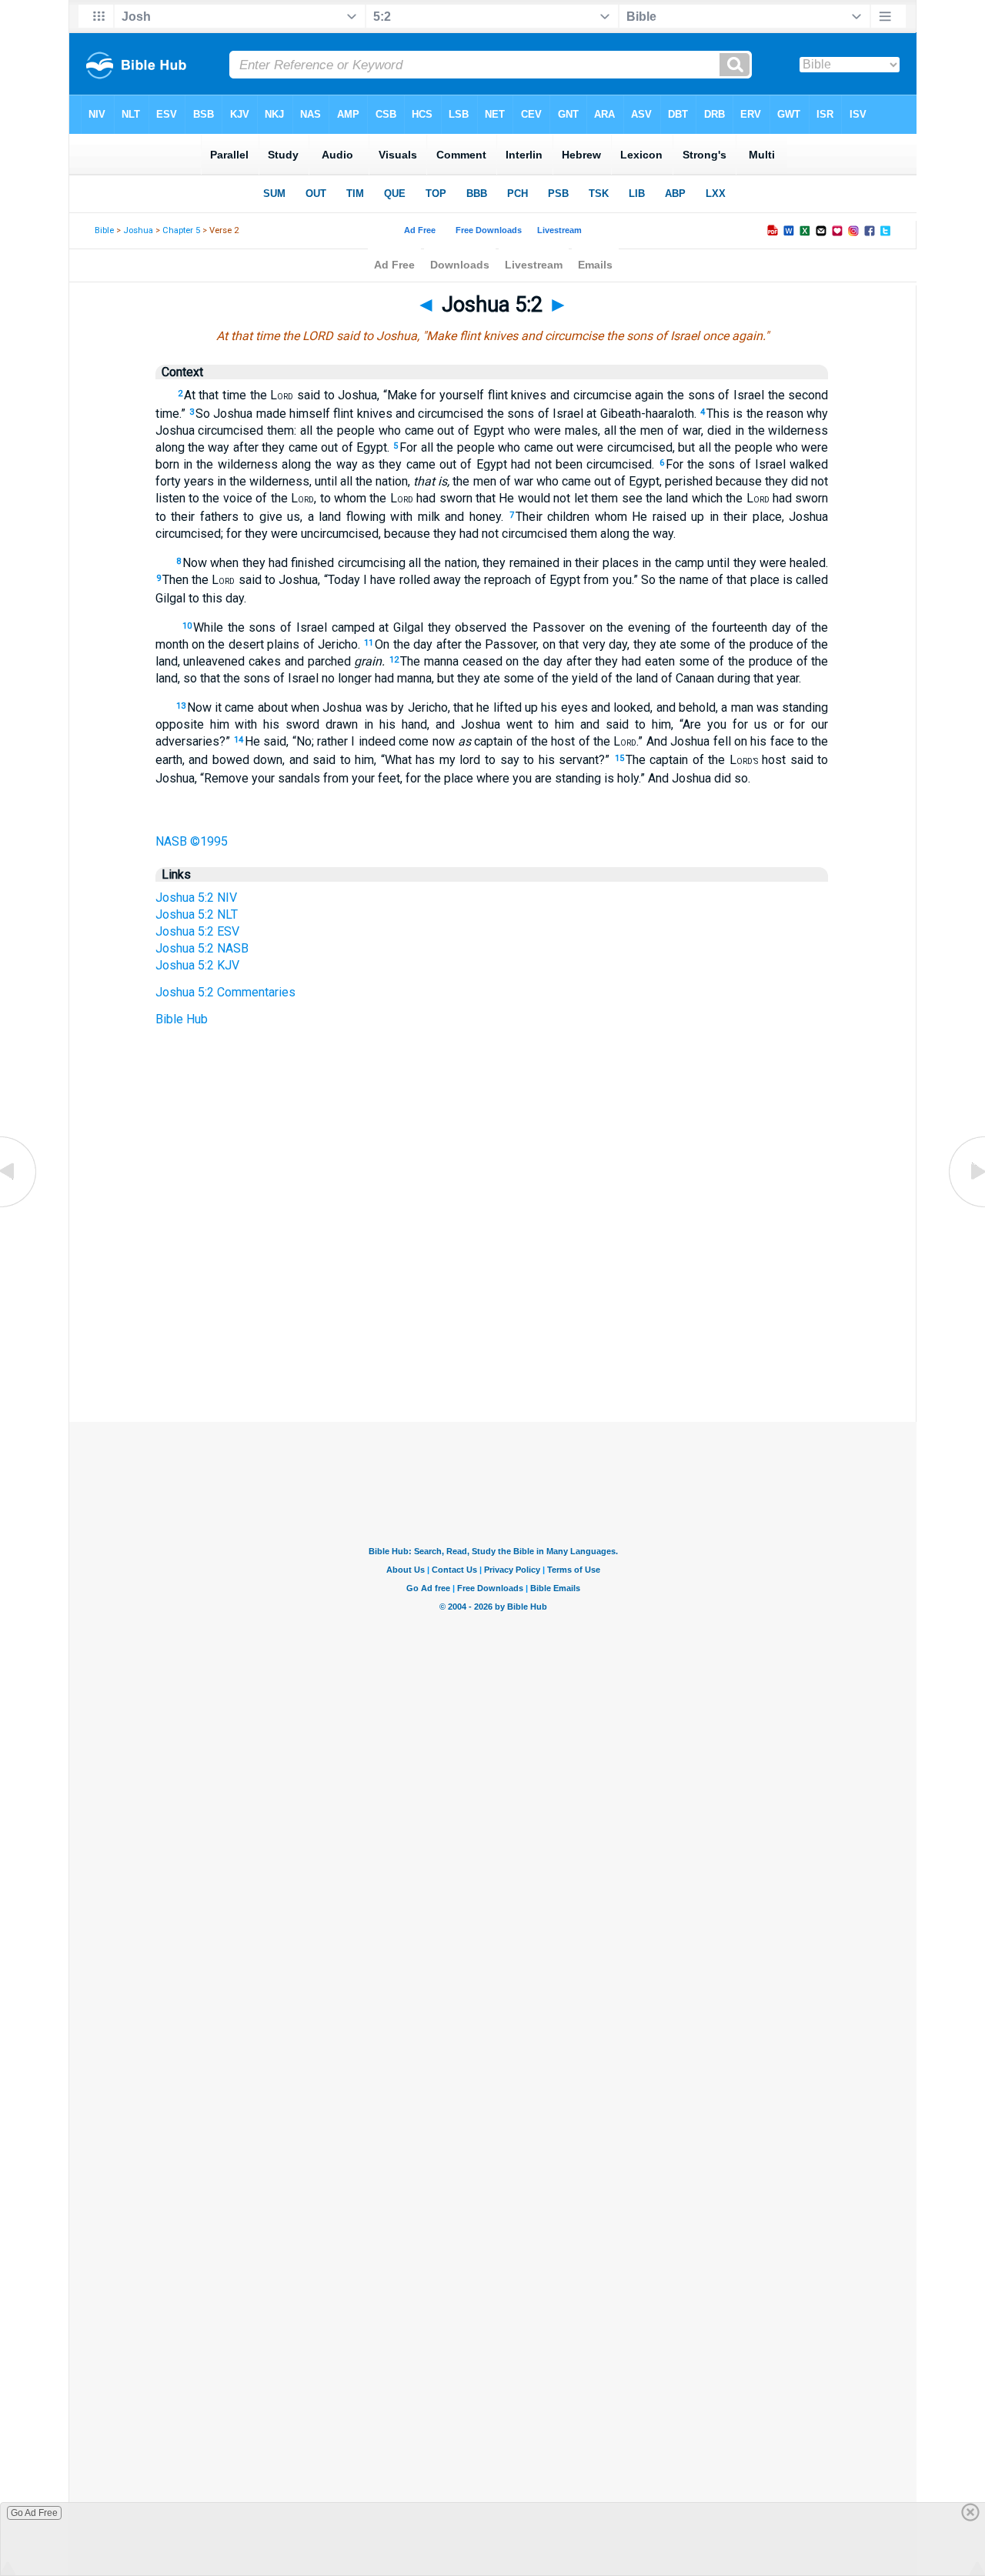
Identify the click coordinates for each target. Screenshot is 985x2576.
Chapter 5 (181, 230)
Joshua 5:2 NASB (202, 948)
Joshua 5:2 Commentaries (225, 992)
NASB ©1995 (192, 841)
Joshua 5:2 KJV (197, 965)
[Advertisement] (492, 1328)
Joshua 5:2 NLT (197, 914)
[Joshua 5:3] (966, 1206)
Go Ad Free (34, 2513)
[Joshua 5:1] (19, 1206)
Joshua (138, 230)
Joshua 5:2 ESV (197, 931)
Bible (104, 230)
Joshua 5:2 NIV (196, 898)
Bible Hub (182, 1019)
